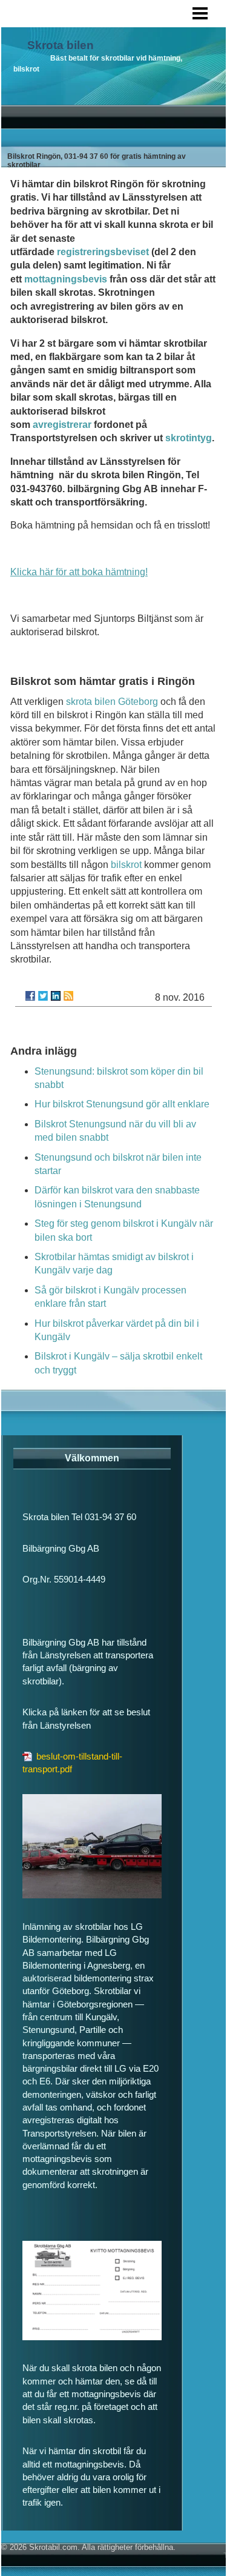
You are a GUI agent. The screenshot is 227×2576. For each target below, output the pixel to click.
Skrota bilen (61, 45)
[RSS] (68, 996)
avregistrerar (62, 425)
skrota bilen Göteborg (112, 702)
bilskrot (126, 865)
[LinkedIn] (56, 996)
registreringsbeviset (103, 252)
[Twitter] (43, 996)
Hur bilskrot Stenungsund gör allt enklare (122, 1104)
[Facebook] (30, 996)
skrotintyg (189, 438)
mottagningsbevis (66, 279)
